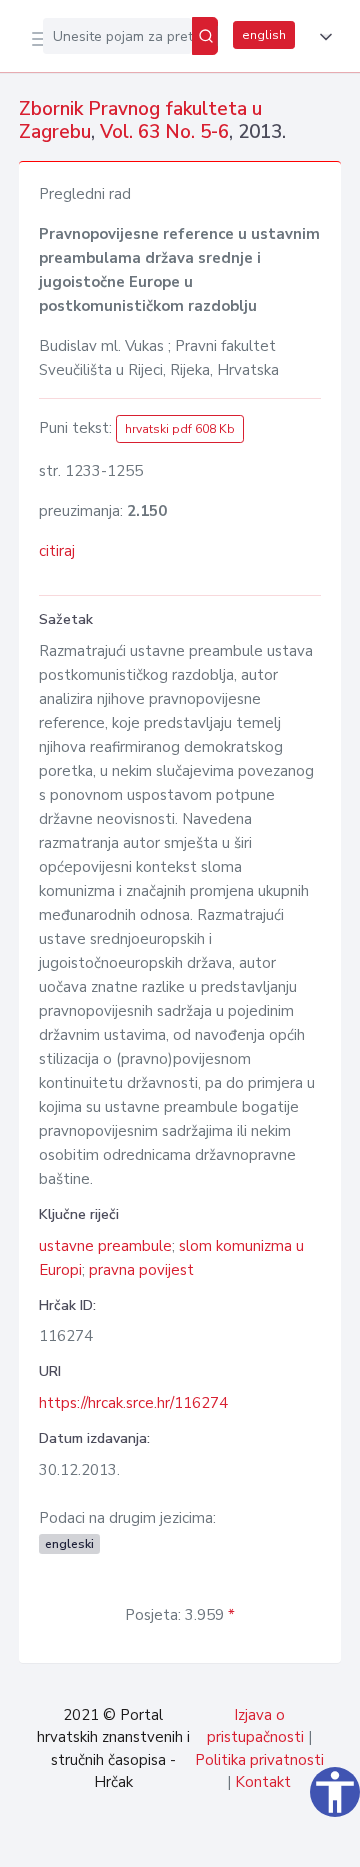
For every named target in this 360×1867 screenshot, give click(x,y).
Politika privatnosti (259, 1760)
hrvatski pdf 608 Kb (180, 429)
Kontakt (263, 1782)
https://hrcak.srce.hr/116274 (133, 1403)
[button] (322, 37)
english (264, 35)
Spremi (192, 1841)
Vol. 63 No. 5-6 (164, 132)
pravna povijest (141, 1270)
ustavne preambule (105, 1246)
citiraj (57, 551)
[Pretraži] (205, 36)
